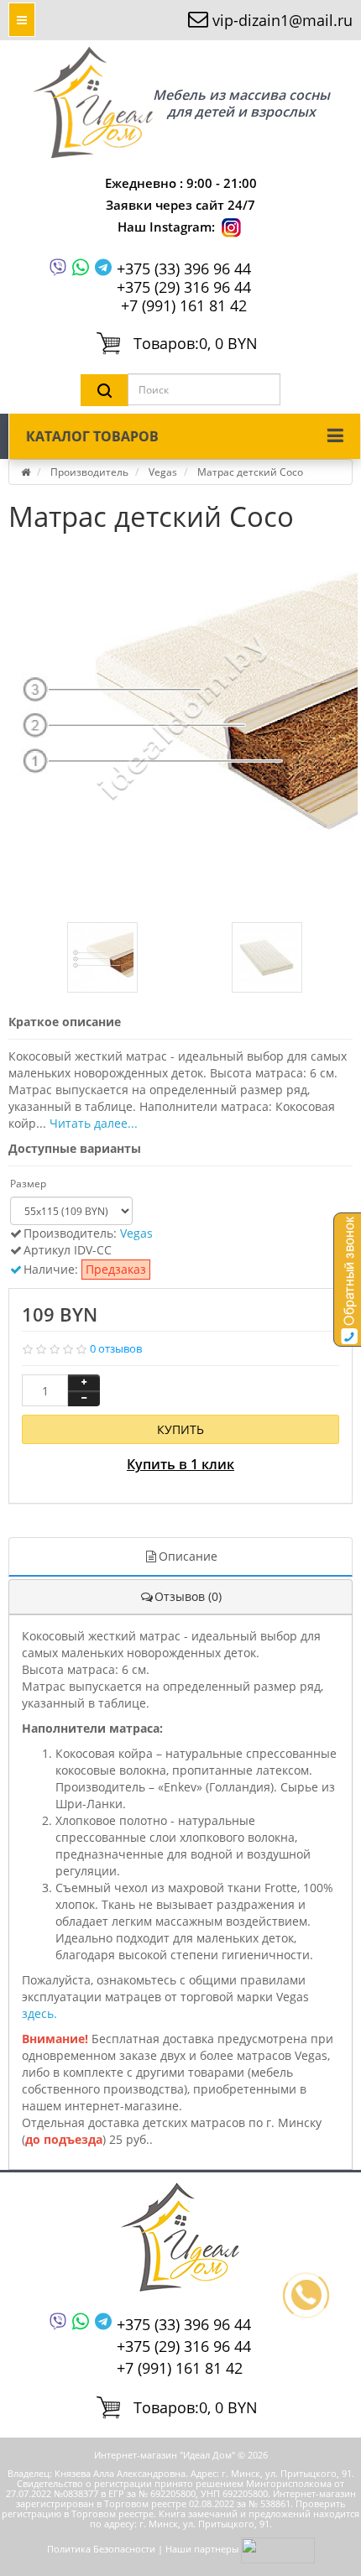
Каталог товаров (92, 436)
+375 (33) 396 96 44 (184, 269)
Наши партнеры (202, 2550)
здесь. (39, 2013)
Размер (28, 1184)
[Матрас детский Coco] (185, 717)
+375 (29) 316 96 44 (184, 287)
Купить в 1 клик (180, 1464)
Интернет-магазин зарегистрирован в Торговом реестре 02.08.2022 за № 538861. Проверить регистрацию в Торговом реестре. (179, 2503)
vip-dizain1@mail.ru (283, 20)
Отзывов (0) (188, 1596)
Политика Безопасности (101, 2550)
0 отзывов (116, 1348)
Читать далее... (94, 1123)
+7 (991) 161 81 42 (184, 305)
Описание (188, 1556)
